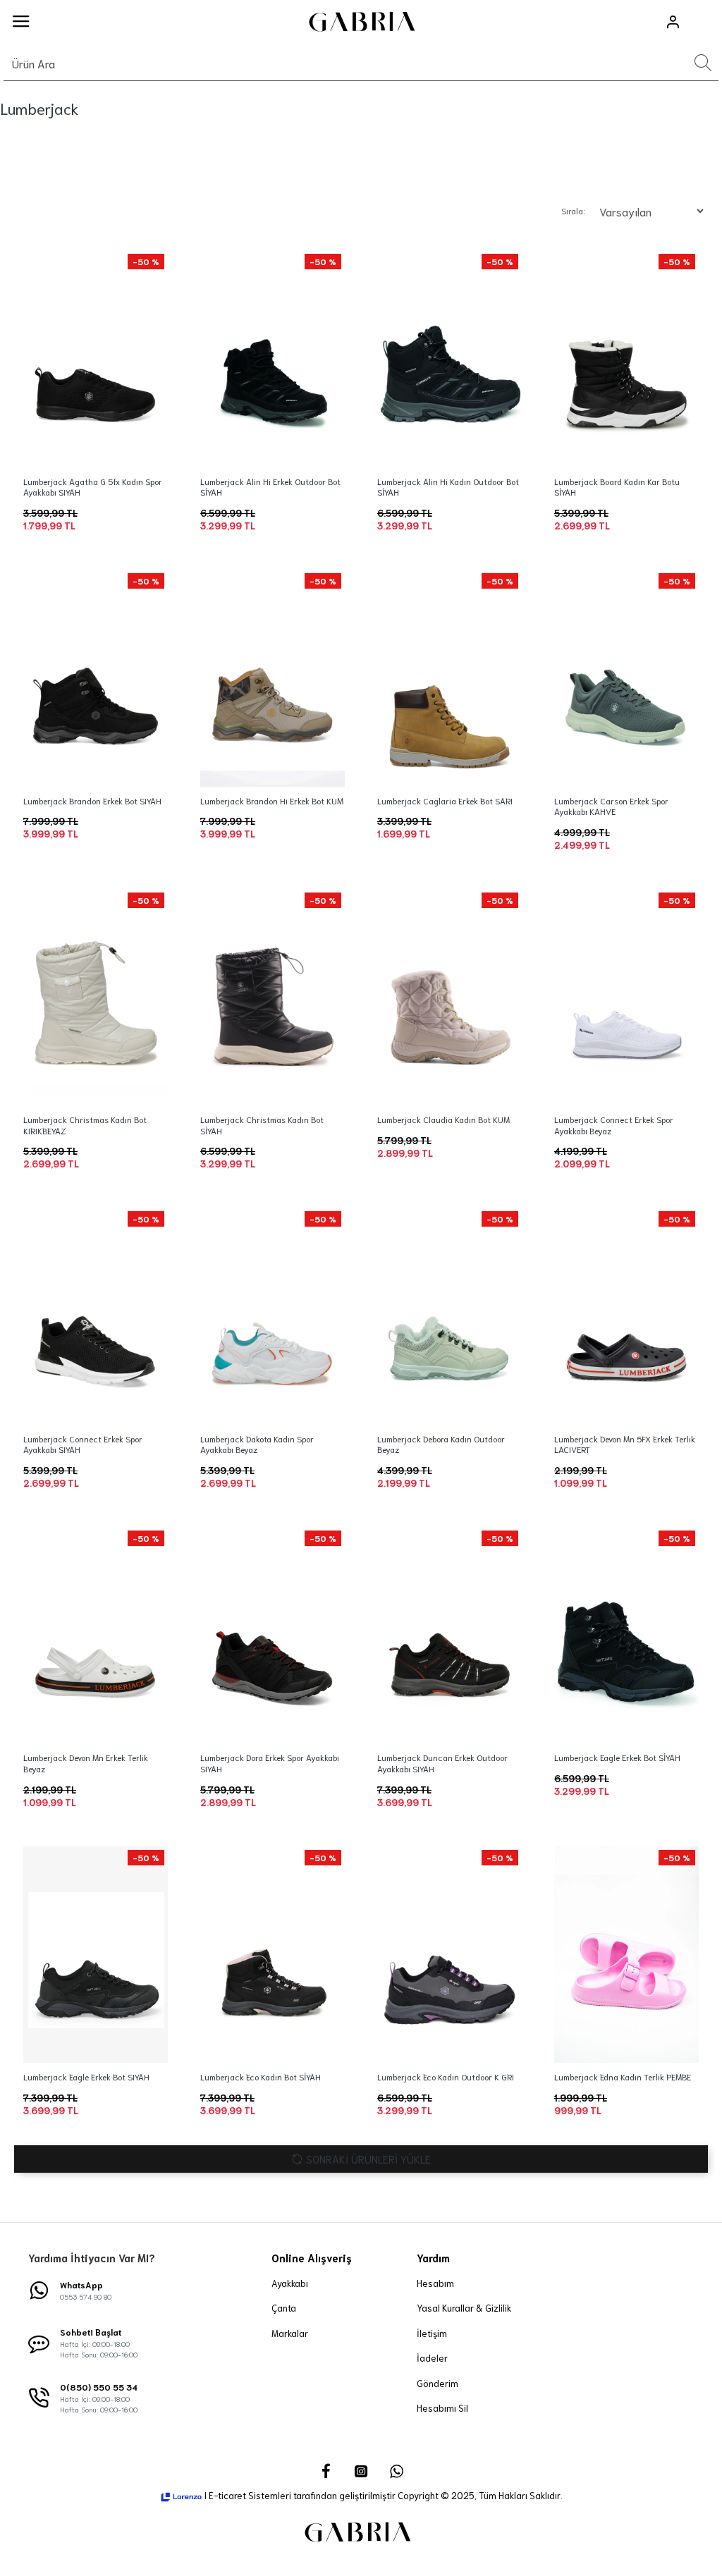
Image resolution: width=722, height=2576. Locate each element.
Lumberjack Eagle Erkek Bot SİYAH (617, 1757)
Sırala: (573, 210)
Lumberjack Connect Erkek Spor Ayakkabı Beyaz (614, 1125)
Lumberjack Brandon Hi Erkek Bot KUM (272, 801)
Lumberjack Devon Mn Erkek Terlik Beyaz (86, 1763)
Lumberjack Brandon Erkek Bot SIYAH (92, 801)
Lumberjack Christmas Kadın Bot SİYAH (262, 1125)
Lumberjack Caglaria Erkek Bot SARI (445, 801)
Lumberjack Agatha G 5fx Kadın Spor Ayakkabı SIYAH (93, 487)
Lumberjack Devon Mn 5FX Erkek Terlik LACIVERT (625, 1444)
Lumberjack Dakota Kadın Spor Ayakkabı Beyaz (257, 1444)
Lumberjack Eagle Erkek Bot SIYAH (86, 2077)
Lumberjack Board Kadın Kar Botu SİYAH (617, 487)
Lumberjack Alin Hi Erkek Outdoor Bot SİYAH (270, 487)
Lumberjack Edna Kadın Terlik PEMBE (623, 2077)
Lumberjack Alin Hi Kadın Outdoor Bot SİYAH (448, 487)
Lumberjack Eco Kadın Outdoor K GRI (446, 2077)
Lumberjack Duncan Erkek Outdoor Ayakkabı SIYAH (442, 1763)
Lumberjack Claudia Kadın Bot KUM (443, 1119)
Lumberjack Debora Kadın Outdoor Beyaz (441, 1444)
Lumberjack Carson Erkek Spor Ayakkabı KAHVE (611, 806)
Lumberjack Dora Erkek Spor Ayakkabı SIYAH (270, 1763)
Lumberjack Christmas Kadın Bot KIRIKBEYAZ (85, 1125)
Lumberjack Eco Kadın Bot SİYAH (261, 2077)
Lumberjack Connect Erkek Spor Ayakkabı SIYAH (83, 1444)
